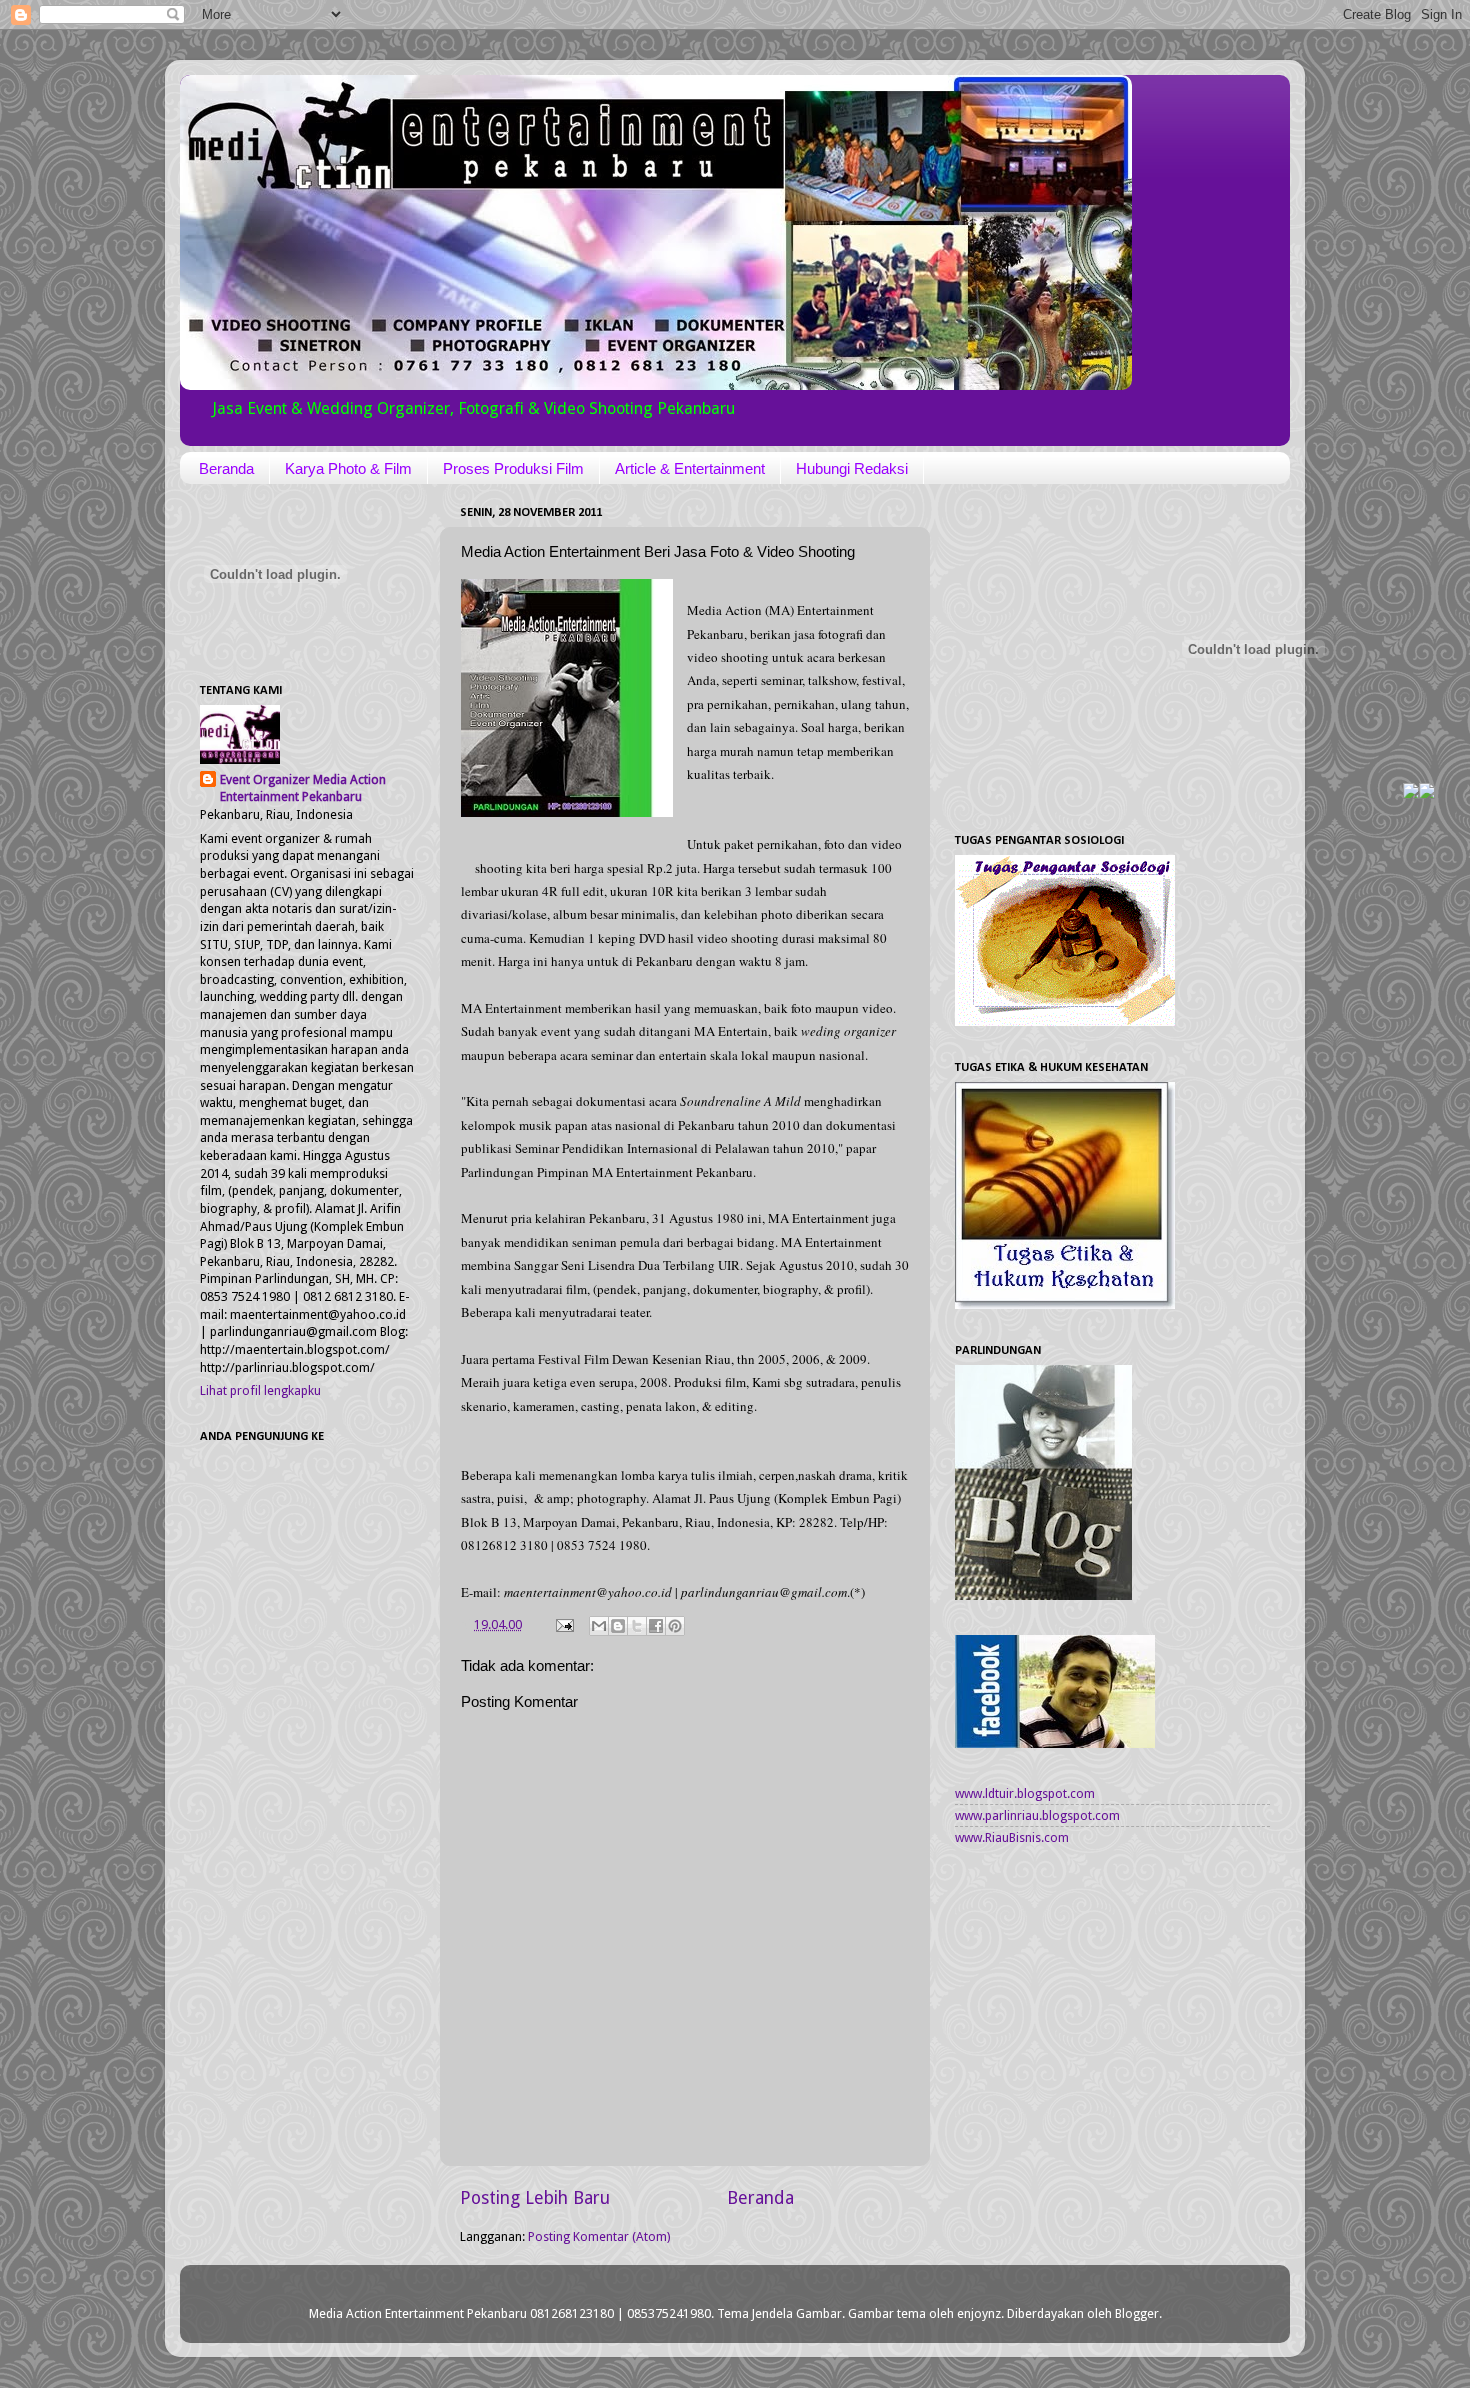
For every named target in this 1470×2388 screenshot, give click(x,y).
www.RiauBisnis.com (1012, 1837)
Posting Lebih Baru (535, 2198)
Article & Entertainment (690, 468)
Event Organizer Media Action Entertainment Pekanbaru (303, 788)
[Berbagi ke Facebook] (656, 1626)
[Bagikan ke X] (637, 1626)
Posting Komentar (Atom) (599, 2236)
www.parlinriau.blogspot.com (1037, 1815)
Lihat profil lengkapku (260, 1390)
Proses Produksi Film (513, 468)
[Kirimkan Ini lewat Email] (599, 1626)
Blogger (1137, 2313)
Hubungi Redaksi (852, 468)
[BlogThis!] (618, 1626)
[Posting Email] (563, 1624)
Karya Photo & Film (348, 468)
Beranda (226, 468)
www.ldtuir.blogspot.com (1025, 1793)
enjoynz (979, 2313)
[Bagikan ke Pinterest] (675, 1626)
